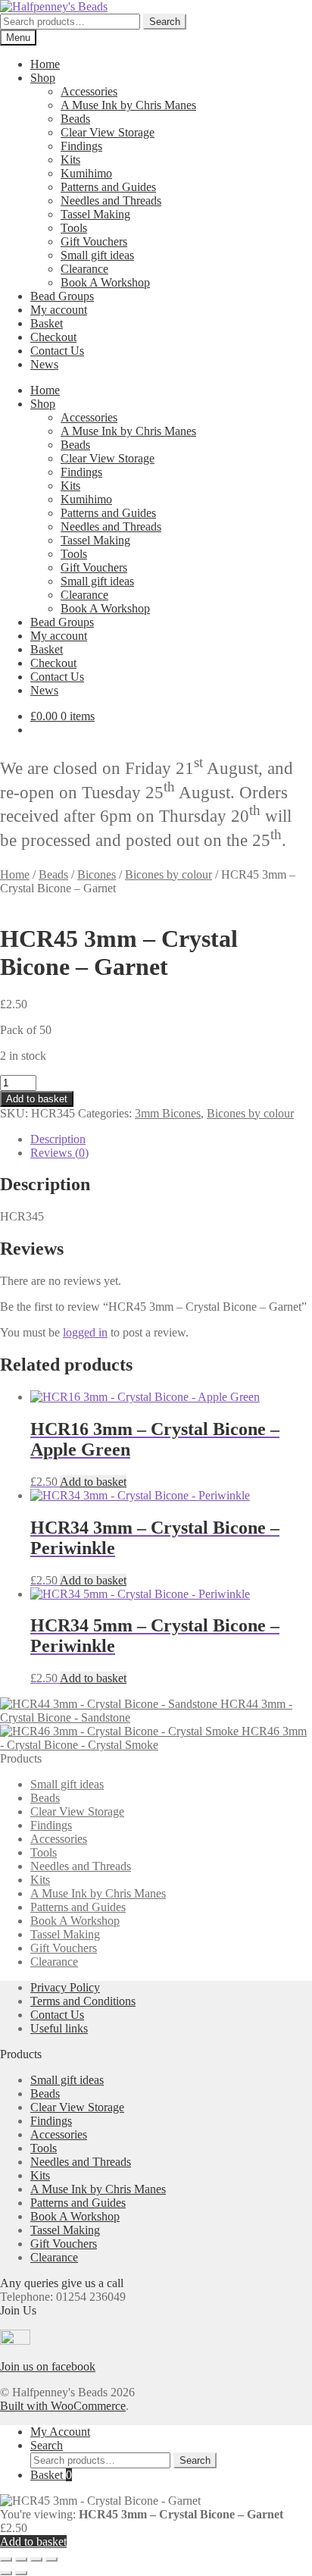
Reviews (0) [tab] (59, 1153)
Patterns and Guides (108, 187)
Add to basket (37, 1099)
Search (165, 22)
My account (59, 310)
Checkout (53, 337)
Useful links (59, 2028)
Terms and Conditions (83, 2001)
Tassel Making (95, 214)
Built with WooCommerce (63, 2406)
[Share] (36, 2559)
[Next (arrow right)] (21, 2573)
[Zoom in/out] (6, 2559)
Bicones (97, 874)
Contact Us (57, 351)
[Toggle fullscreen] (21, 2559)
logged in (85, 1332)
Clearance (84, 269)
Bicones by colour (168, 874)
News (44, 364)
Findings (81, 146)
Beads (75, 119)
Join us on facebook (48, 2366)
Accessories (89, 91)
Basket (47, 323)
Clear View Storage (108, 132)
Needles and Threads (111, 201)
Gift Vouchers (94, 241)
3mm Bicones (168, 1113)
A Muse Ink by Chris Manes (128, 105)
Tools (74, 228)
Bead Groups (62, 296)
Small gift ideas (97, 255)
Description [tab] (58, 1139)
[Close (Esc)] (51, 2559)
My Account (60, 2432)
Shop (43, 78)
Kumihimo (86, 173)
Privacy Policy (65, 1987)
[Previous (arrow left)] (6, 2573)
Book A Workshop (105, 282)
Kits (70, 160)
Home (45, 64)
